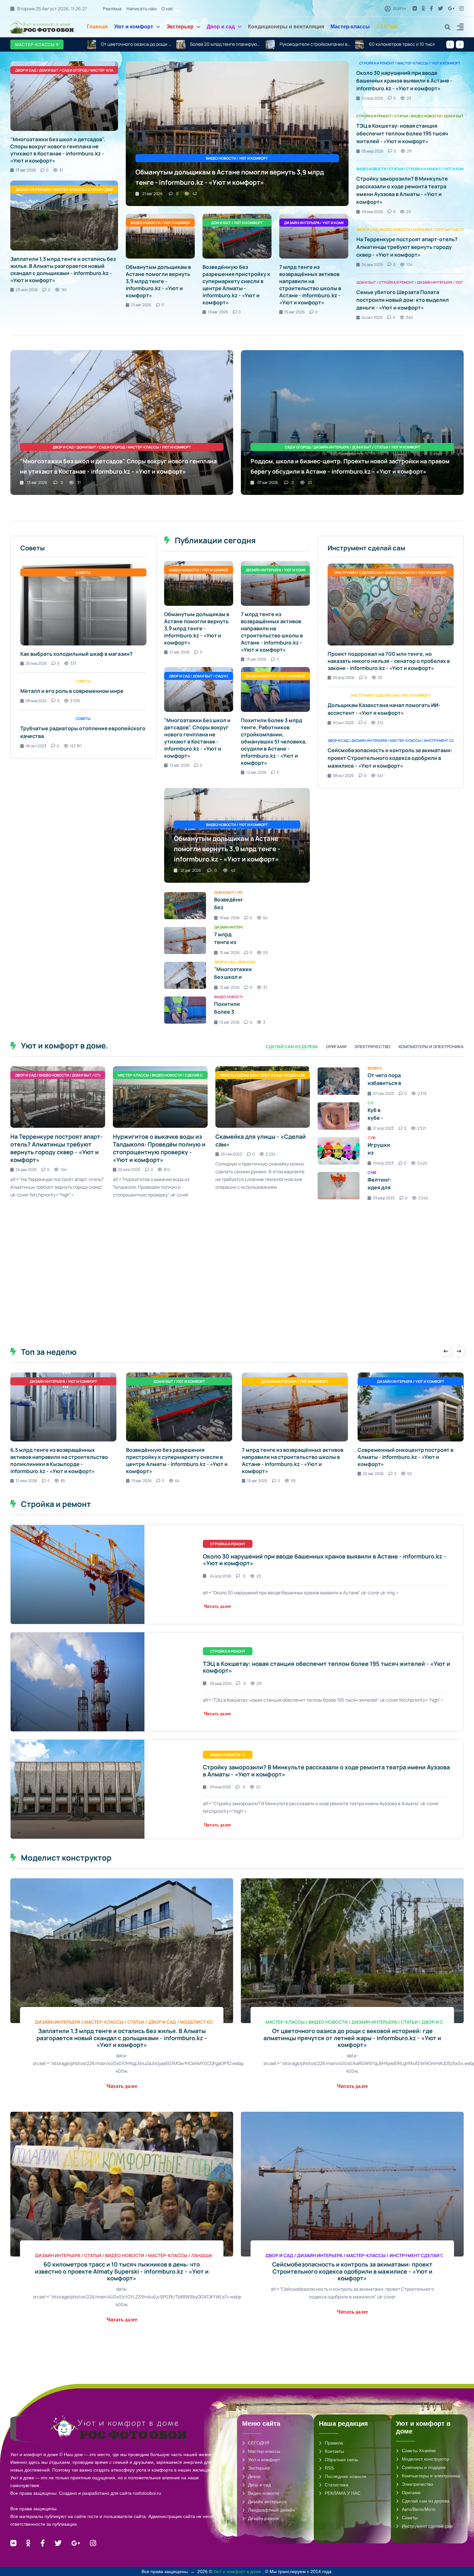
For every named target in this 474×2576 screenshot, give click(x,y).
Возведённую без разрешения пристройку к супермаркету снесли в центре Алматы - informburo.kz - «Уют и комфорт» (236, 285)
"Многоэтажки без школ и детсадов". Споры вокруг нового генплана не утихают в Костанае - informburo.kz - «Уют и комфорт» (404, 44)
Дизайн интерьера (267, 2502)
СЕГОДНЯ (259, 2443)
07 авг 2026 (268, 482)
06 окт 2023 (36, 746)
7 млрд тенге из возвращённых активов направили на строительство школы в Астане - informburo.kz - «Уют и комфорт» (310, 285)
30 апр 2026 (344, 678)
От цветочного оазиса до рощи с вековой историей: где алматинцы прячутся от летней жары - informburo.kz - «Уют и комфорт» (352, 2038)
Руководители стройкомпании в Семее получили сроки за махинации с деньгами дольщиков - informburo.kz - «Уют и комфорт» (226, 44)
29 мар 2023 (384, 1198)
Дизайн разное (264, 2518)
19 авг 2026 (218, 312)
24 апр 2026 (372, 98)
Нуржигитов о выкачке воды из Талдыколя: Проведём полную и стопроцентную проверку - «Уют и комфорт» (159, 1148)
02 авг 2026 (373, 1474)
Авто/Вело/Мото (419, 2509)
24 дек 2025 (372, 265)
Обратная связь (341, 2460)
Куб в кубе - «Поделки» (382, 1118)
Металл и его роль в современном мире (72, 691)
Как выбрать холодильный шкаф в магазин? (76, 654)
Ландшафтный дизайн (272, 2510)
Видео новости (264, 2493)
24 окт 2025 (372, 317)
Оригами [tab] (336, 1047)
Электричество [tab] (372, 1047)
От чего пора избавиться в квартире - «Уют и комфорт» (391, 1087)
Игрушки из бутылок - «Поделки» (382, 1156)
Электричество (417, 2484)
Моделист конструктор (425, 2459)
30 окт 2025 (343, 723)
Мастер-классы (350, 27)
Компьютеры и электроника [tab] (431, 1047)
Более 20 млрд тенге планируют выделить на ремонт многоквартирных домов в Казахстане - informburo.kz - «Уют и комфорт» (136, 44)
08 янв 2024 (36, 701)
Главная (97, 27)
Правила (334, 2443)
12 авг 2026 (256, 772)
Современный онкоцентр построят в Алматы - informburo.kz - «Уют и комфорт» (405, 1457)
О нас (168, 9)
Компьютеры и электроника (431, 2476)
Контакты (334, 2451)
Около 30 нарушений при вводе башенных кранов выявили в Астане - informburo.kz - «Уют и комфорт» (404, 81)
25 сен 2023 (231, 1154)
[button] (460, 28)
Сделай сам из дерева (426, 2501)
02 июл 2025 (129, 1170)
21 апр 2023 (383, 1128)
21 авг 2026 (152, 194)
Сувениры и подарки (424, 2467)
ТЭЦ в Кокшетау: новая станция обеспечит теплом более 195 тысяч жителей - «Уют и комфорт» (402, 133)
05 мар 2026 (372, 151)
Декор (254, 2476)
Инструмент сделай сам (427, 2526)
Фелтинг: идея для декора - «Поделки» (382, 1191)
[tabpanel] (237, 1179)
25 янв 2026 (36, 663)
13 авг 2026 (26, 170)
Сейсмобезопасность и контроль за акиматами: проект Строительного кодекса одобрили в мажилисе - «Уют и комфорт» (390, 758)
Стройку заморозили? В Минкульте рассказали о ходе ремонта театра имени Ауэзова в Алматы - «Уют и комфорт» (326, 1771)
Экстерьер (180, 27)
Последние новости (346, 2476)
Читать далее (217, 1606)
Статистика (336, 2485)
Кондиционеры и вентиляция (286, 27)
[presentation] (450, 44)
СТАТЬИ (387, 27)
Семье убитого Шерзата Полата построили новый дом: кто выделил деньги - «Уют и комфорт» (403, 300)
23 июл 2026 (27, 290)
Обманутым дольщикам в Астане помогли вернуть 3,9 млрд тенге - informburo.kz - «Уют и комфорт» (158, 281)
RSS (329, 2468)
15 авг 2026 (295, 312)
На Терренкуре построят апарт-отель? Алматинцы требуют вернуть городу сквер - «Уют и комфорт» (407, 247)
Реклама (112, 9)
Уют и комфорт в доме (238, 2571)
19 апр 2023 (383, 1163)
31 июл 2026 (26, 1481)
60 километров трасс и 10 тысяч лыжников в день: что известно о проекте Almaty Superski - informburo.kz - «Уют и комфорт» (315, 44)
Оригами (411, 2492)
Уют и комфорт (134, 27)
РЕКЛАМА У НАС (343, 2493)
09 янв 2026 (372, 212)
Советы (410, 2518)
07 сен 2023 (383, 1093)
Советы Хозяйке (419, 2451)
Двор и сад (221, 27)
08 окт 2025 (343, 776)
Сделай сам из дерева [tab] (292, 1047)
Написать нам (142, 9)
